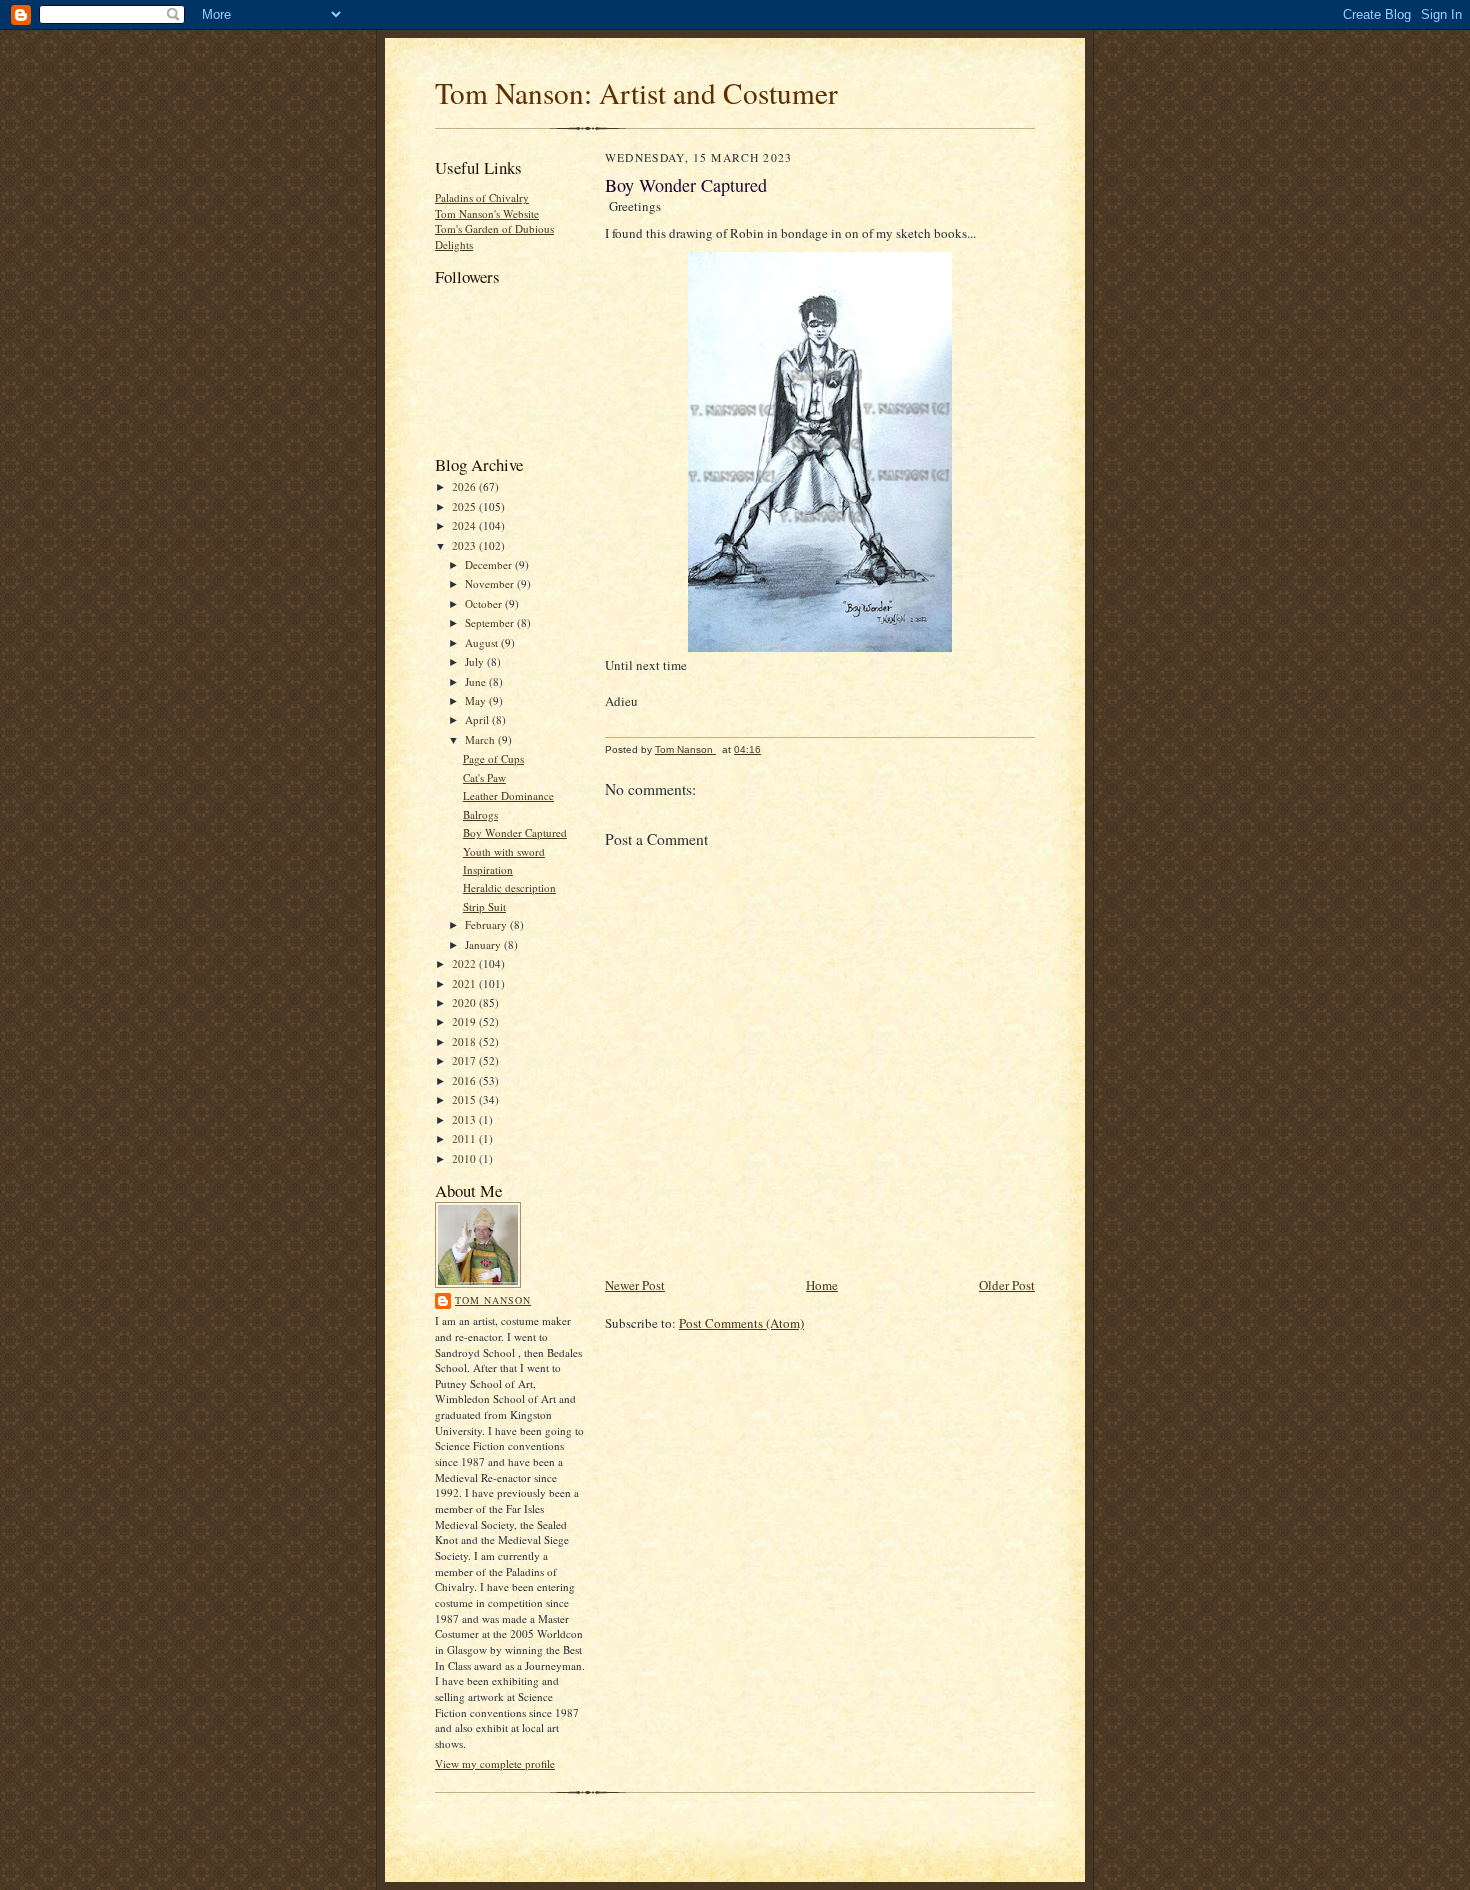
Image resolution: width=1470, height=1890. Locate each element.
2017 (465, 1060)
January (484, 944)
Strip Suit (484, 906)
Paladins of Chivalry (482, 197)
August (483, 642)
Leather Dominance (508, 795)
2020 (465, 1002)
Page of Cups (493, 758)
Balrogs (480, 814)
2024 (465, 525)
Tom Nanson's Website (487, 213)
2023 (465, 545)
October (485, 603)
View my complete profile (495, 1763)
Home (822, 1285)
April (478, 719)
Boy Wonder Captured (515, 832)
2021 (465, 983)
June (477, 681)
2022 (465, 963)
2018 (465, 1041)
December (490, 564)
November (491, 583)
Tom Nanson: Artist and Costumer (636, 92)
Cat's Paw (484, 777)
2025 (465, 506)
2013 (465, 1119)
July (476, 661)
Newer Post (635, 1285)
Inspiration (488, 869)
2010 (465, 1158)
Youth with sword (504, 851)
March (481, 739)
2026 (465, 486)
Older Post (1007, 1285)
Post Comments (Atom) (741, 1323)
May (477, 700)
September (491, 622)
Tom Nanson (493, 1300)
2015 (465, 1099)
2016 (465, 1080)
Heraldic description (509, 887)
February (487, 924)
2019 (465, 1021)
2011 (465, 1138)
